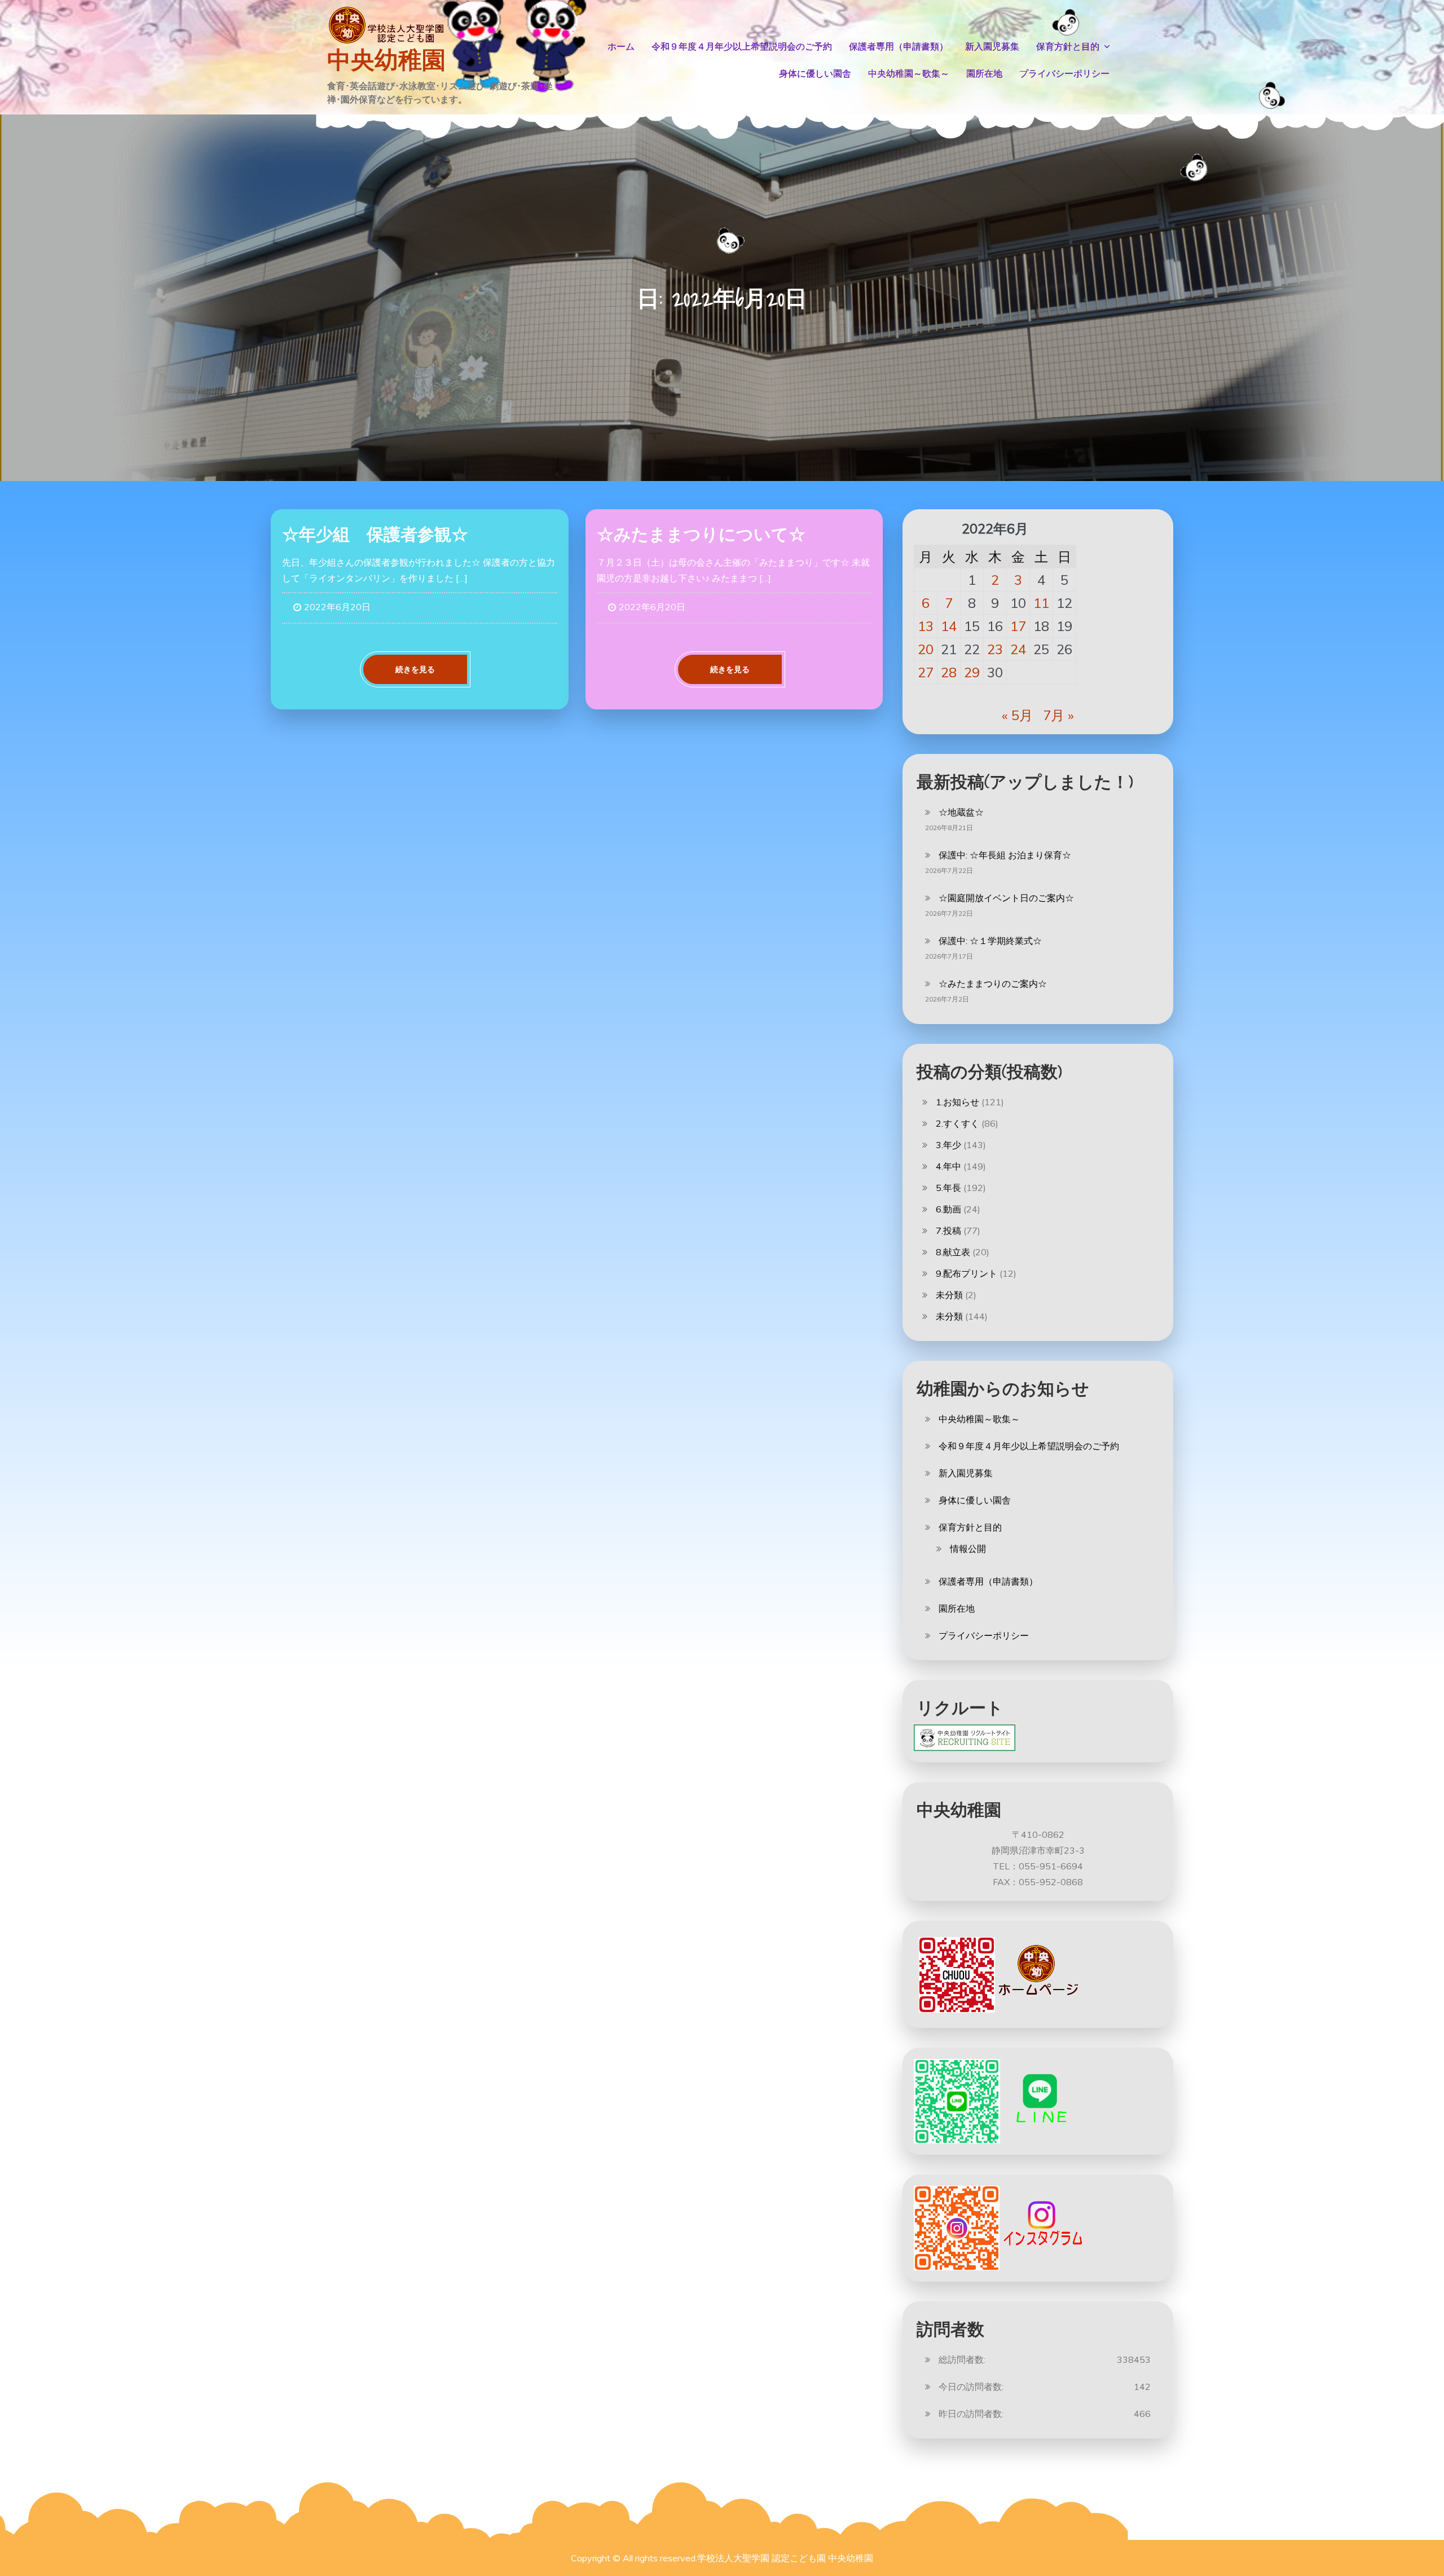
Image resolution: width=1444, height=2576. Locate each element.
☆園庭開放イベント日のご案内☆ (1006, 898)
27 (926, 672)
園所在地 (984, 74)
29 (972, 672)
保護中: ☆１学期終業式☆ (990, 941)
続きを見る (415, 669)
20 (926, 649)
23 (995, 649)
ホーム (621, 47)
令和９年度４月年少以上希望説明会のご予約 (742, 47)
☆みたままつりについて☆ (701, 534)
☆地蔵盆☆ (961, 812)
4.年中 (948, 1166)
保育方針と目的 (1068, 47)
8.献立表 (953, 1252)
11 (1041, 603)
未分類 (949, 1295)
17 (1018, 626)
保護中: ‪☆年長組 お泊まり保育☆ (1005, 855)
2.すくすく (957, 1123)
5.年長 (948, 1188)
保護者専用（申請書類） (899, 47)
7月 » (1058, 715)
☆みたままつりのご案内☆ (993, 983)
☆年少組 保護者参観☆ (375, 534)
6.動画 (948, 1209)
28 (949, 672)
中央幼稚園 (386, 60)
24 (1018, 649)
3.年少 (948, 1145)
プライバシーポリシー (1064, 74)
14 (949, 626)
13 (926, 626)
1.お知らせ (957, 1102)
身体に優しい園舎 (815, 74)
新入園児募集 (992, 47)
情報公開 (968, 1549)
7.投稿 (948, 1230)
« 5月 (1017, 715)
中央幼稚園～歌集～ (909, 74)
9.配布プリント (967, 1273)
